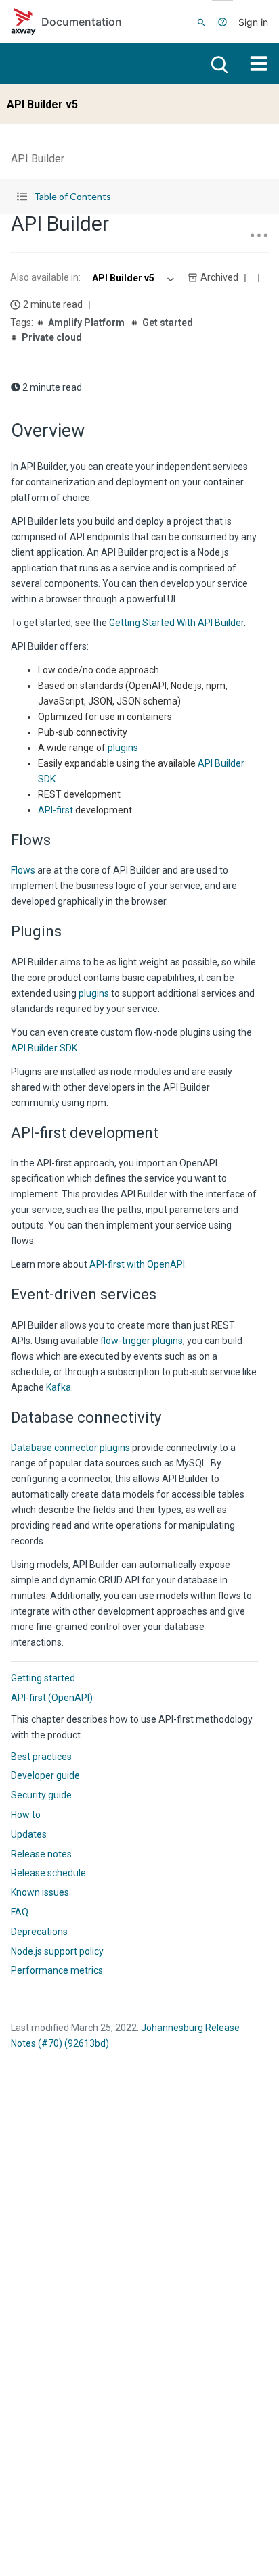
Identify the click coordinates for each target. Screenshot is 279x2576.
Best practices (41, 1757)
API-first (56, 810)
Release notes (41, 1854)
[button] (139, 196)
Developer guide (45, 1775)
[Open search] (218, 64)
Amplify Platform (86, 323)
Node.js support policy (57, 1951)
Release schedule (48, 1873)
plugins (123, 748)
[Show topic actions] (259, 235)
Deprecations (39, 1932)
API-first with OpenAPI (137, 1264)
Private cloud (52, 337)
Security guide (41, 1795)
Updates (29, 1834)
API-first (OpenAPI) (52, 1698)
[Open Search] (201, 22)
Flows (23, 870)
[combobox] (132, 278)
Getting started (43, 1678)
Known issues (40, 1892)
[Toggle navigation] (259, 64)
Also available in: (45, 277)
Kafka (59, 1387)
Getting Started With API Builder (176, 623)
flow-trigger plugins (142, 1341)
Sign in (253, 22)
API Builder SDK (44, 1048)
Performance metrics (57, 1970)
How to (26, 1815)
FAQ (20, 1912)
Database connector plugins (70, 1448)
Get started (168, 323)
